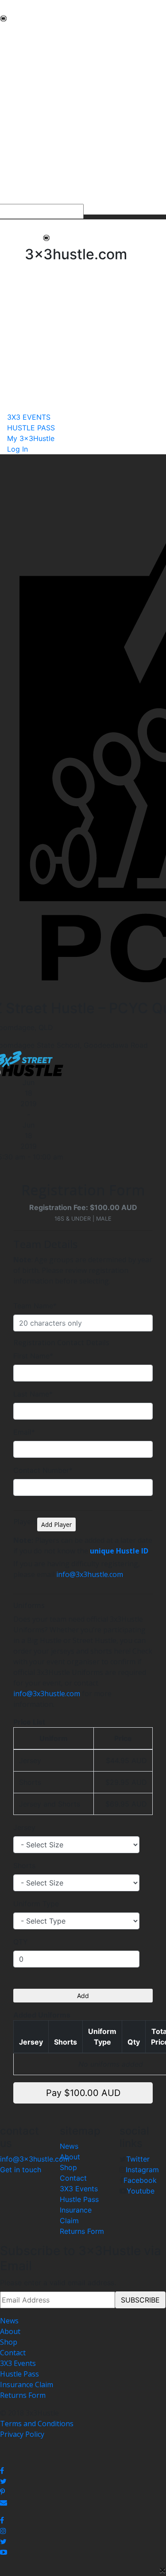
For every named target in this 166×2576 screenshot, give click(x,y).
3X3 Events (79, 2189)
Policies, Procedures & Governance (57, 117)
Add (83, 1996)
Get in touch (21, 2170)
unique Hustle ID (119, 1551)
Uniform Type (36, 1904)
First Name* (33, 1356)
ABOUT (12, 43)
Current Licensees (30, 149)
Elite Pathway (22, 74)
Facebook (140, 2180)
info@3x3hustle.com (90, 1574)
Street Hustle (22, 64)
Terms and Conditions (37, 2424)
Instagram (142, 2170)
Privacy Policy (22, 2434)
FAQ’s (9, 106)
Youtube (141, 2191)
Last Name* (33, 1394)
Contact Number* (43, 1470)
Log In (17, 449)
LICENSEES (18, 138)
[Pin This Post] (83, 2492)
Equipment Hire (26, 85)
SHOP (10, 128)
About (70, 2157)
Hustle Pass (79, 2199)
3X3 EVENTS (20, 177)
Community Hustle (31, 53)
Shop (68, 2167)
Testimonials (21, 96)
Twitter (138, 2159)
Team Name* (35, 1306)
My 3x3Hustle (23, 199)
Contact (73, 2178)
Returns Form (82, 2231)
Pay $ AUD (83, 2093)
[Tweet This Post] (83, 2481)
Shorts (24, 1866)
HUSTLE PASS (23, 188)
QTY (21, 1942)
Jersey (24, 1827)
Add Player (56, 1524)
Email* (24, 1432)
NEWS (10, 32)
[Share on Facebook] (83, 2471)
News (69, 2146)
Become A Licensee (32, 160)
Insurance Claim (27, 2385)
